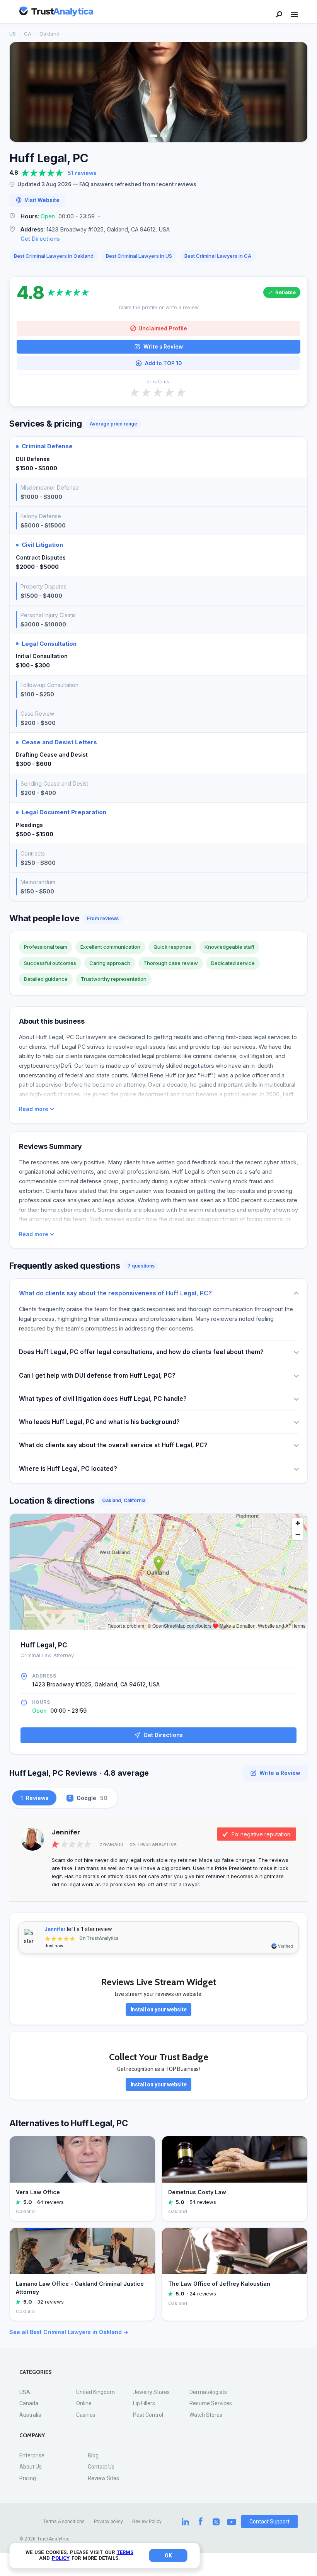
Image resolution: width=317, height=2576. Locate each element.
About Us (31, 2467)
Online (84, 2403)
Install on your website (159, 2009)
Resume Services (211, 2403)
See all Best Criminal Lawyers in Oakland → (69, 2332)
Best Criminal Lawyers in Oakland (54, 256)
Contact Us (101, 2467)
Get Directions (40, 239)
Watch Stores (206, 2415)
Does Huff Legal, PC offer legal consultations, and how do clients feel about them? (141, 1352)
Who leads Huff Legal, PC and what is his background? (99, 1422)
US (13, 34)
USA (25, 2392)
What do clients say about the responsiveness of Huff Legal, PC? (115, 1293)
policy (61, 2558)
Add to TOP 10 (163, 363)
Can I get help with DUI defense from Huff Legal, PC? (97, 1376)
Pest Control (148, 2415)
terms (125, 2552)
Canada (29, 2403)
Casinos (86, 2415)
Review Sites (103, 2478)
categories (36, 2372)
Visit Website (42, 200)
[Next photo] (297, 92)
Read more (34, 1109)
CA (28, 34)
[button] (158, 217)
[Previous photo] (20, 92)
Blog (93, 2455)
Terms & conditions (64, 2522)
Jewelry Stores (151, 2392)
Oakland (49, 34)
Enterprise (32, 2455)
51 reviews (82, 173)
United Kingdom (95, 2392)
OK (168, 2556)
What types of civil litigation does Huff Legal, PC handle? (103, 1399)
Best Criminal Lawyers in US (139, 256)
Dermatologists (208, 2392)
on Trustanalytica (153, 1844)
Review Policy (147, 2522)
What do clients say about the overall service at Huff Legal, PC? (113, 1445)
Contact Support (269, 2522)
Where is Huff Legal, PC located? (68, 1469)
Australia (30, 2415)
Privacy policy (108, 2522)
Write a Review (163, 347)
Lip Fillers (144, 2403)
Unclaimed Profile (163, 328)
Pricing (28, 2478)
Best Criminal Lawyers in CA (218, 256)
